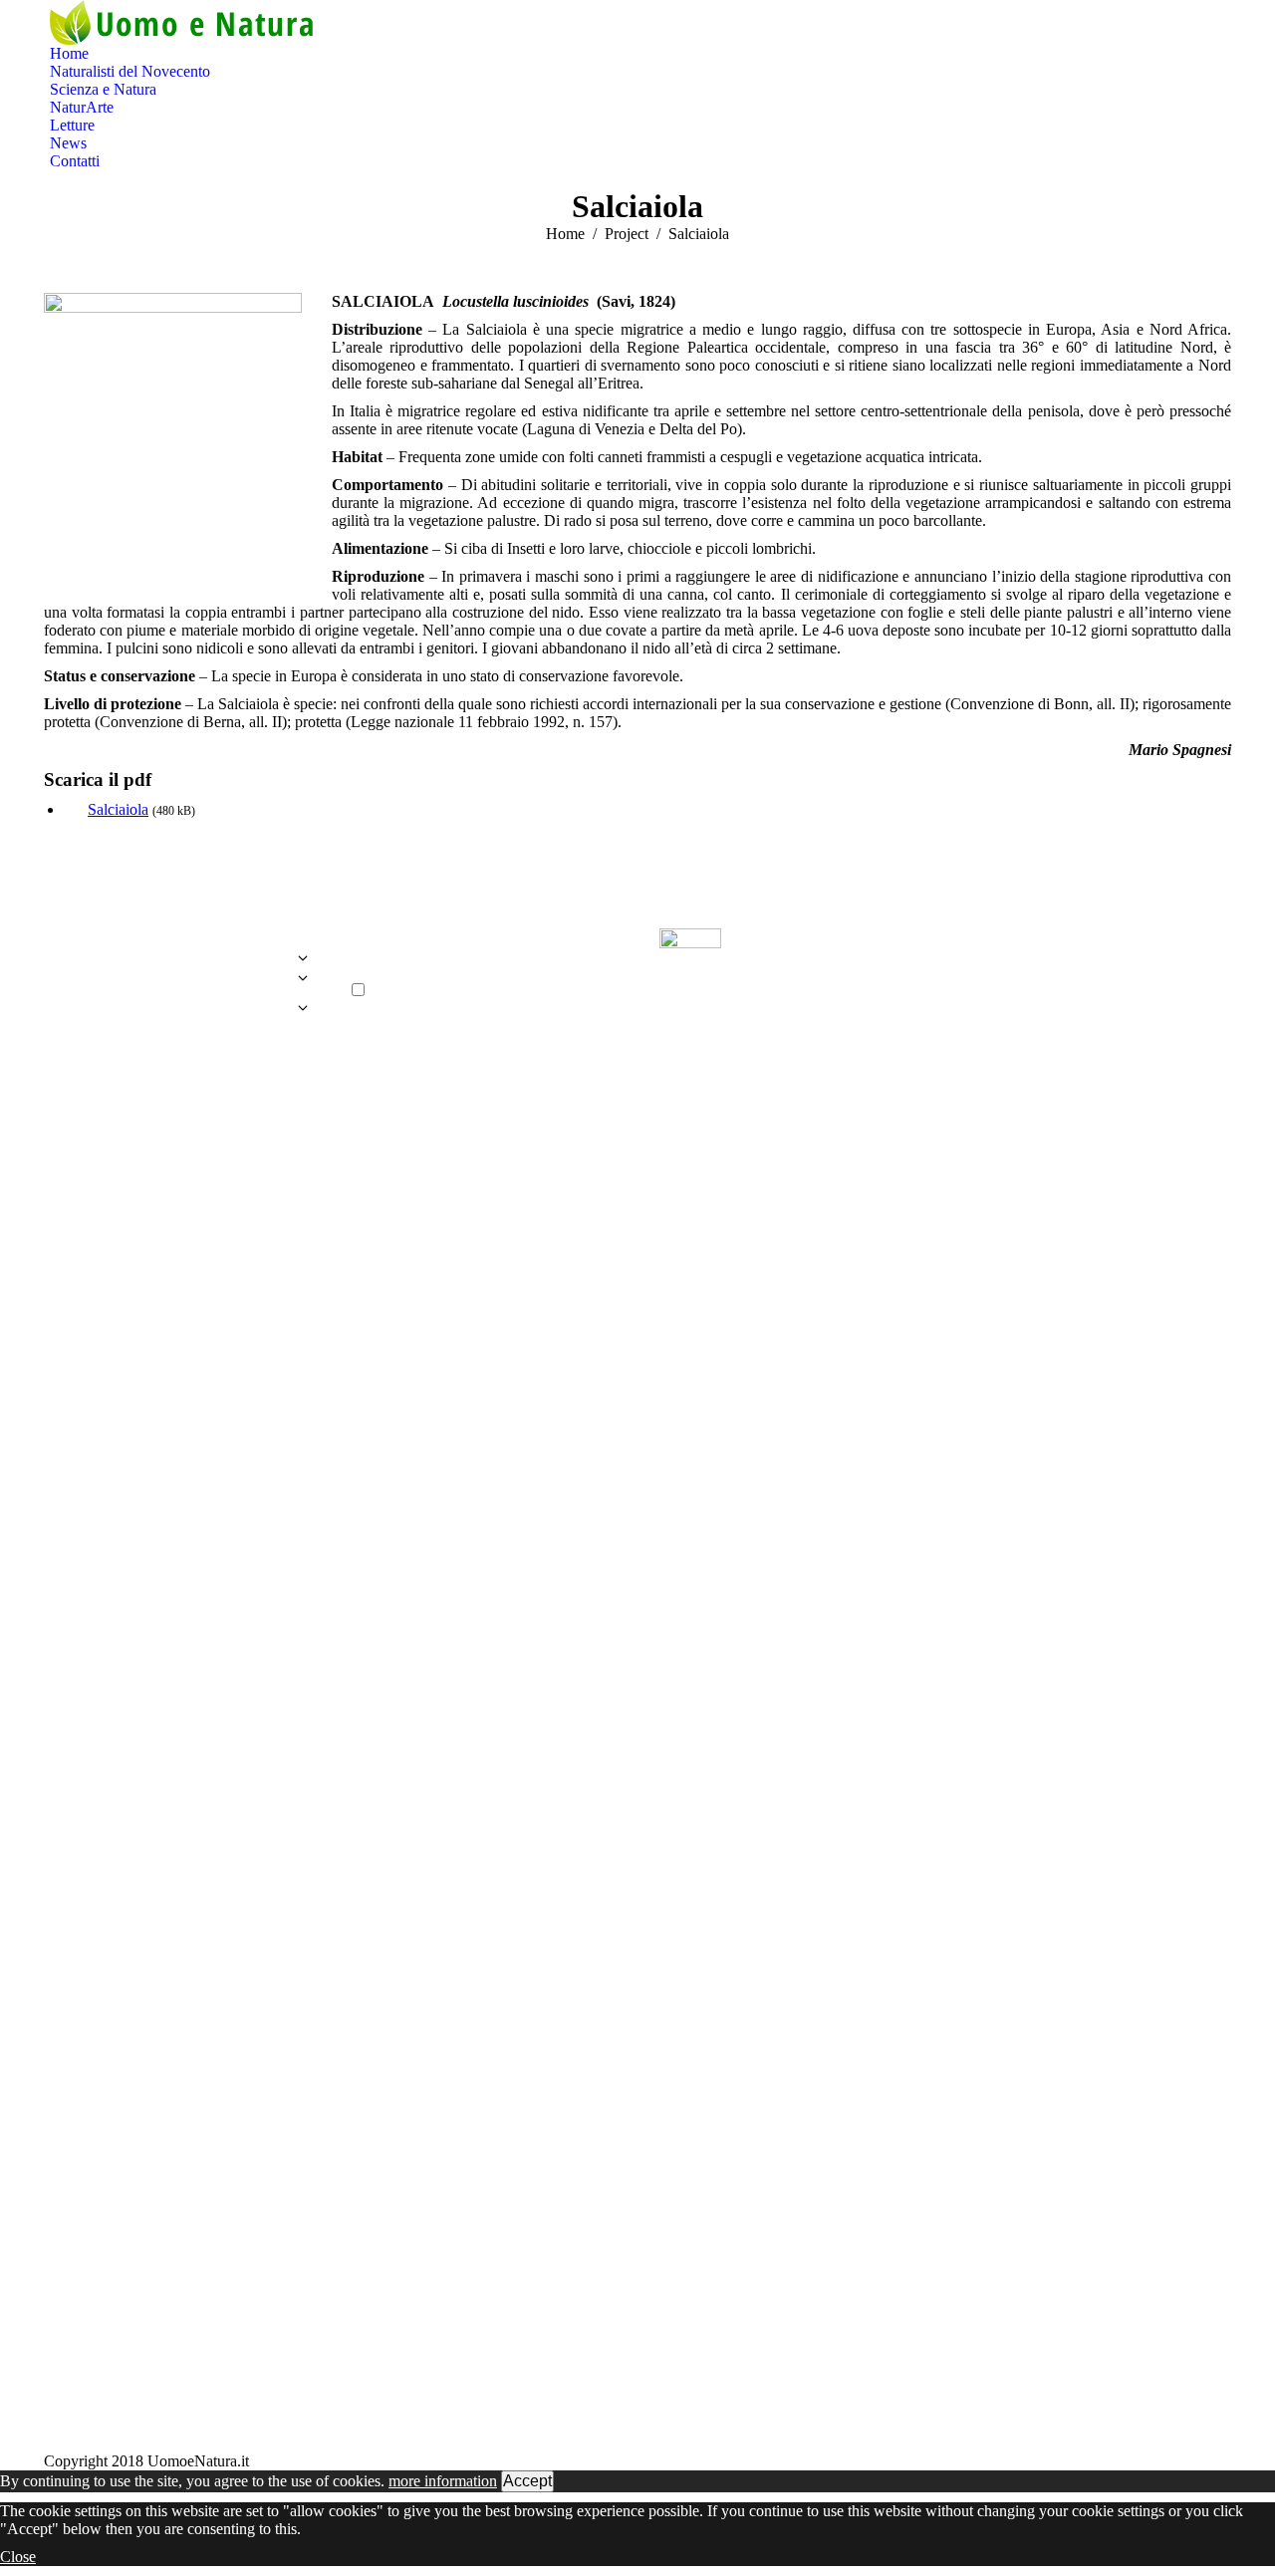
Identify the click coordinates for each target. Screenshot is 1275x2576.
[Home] (176, 948)
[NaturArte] (176, 998)
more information (443, 2481)
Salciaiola (118, 809)
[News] (176, 1028)
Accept (527, 2481)
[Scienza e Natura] (176, 983)
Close (18, 2557)
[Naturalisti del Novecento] (176, 963)
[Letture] (176, 1013)
